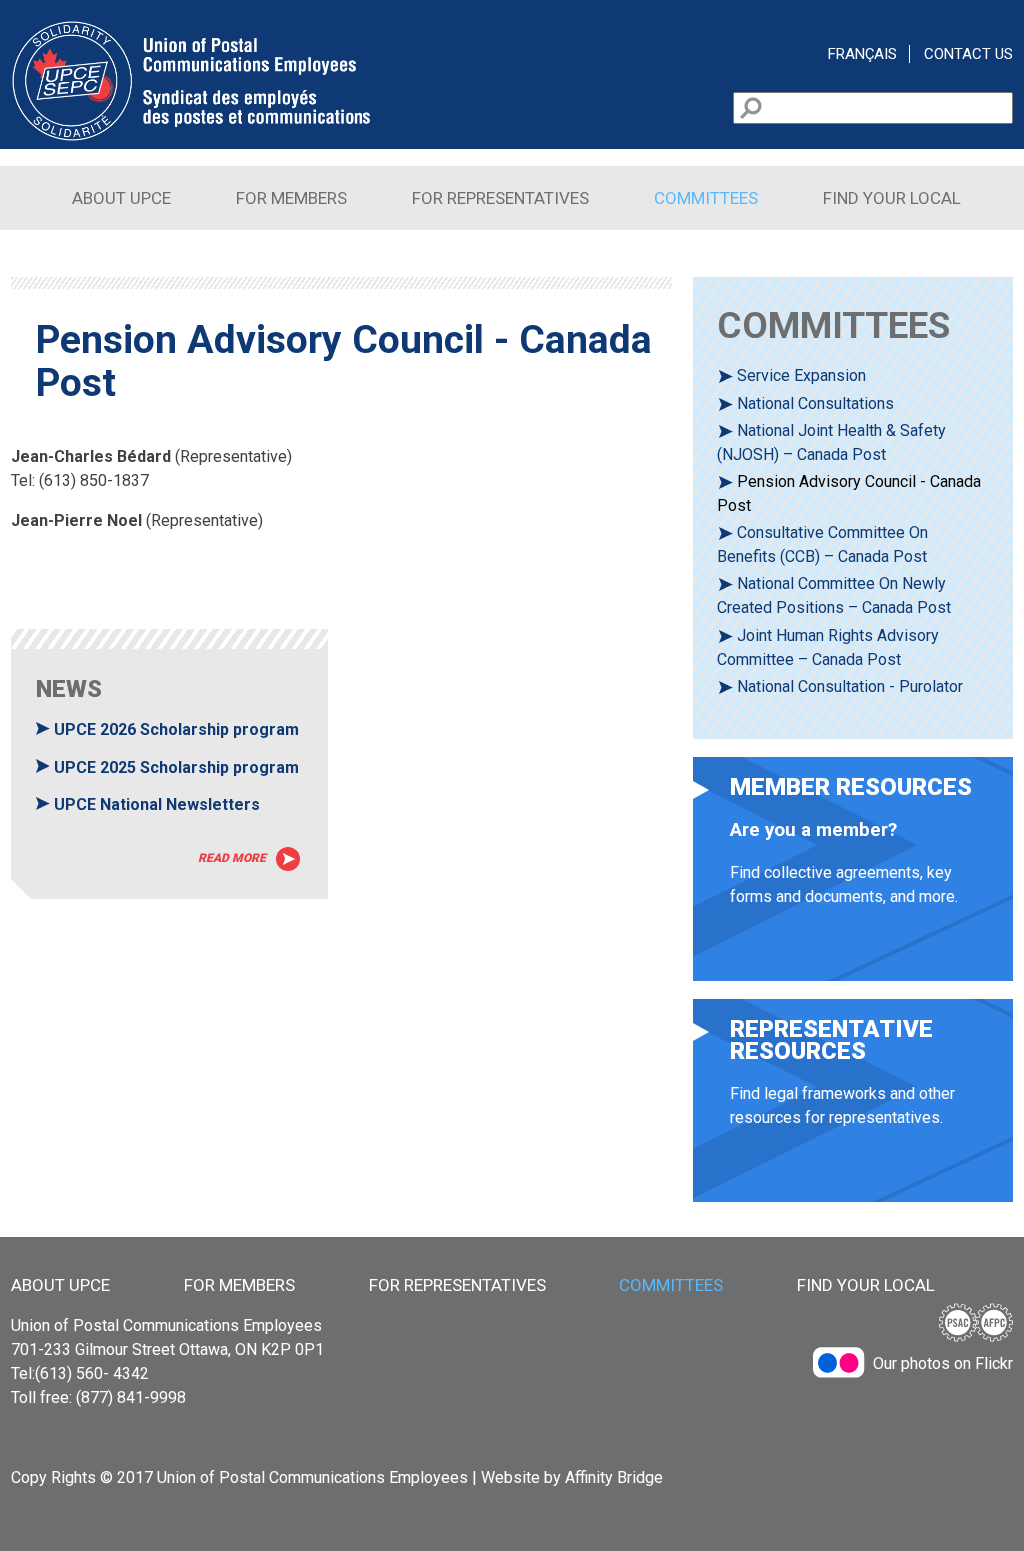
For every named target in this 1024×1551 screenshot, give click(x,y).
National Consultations (815, 403)
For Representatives (500, 198)
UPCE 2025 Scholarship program (176, 767)
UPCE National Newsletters (157, 804)
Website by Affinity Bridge (572, 1477)
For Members (291, 198)
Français (862, 54)
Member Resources (853, 879)
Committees (706, 198)
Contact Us (968, 54)
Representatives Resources (853, 1110)
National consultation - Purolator (850, 686)
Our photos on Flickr (943, 1363)
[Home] (191, 136)
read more (232, 858)
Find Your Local (892, 198)
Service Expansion (801, 375)
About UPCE (121, 198)
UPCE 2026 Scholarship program (176, 729)
